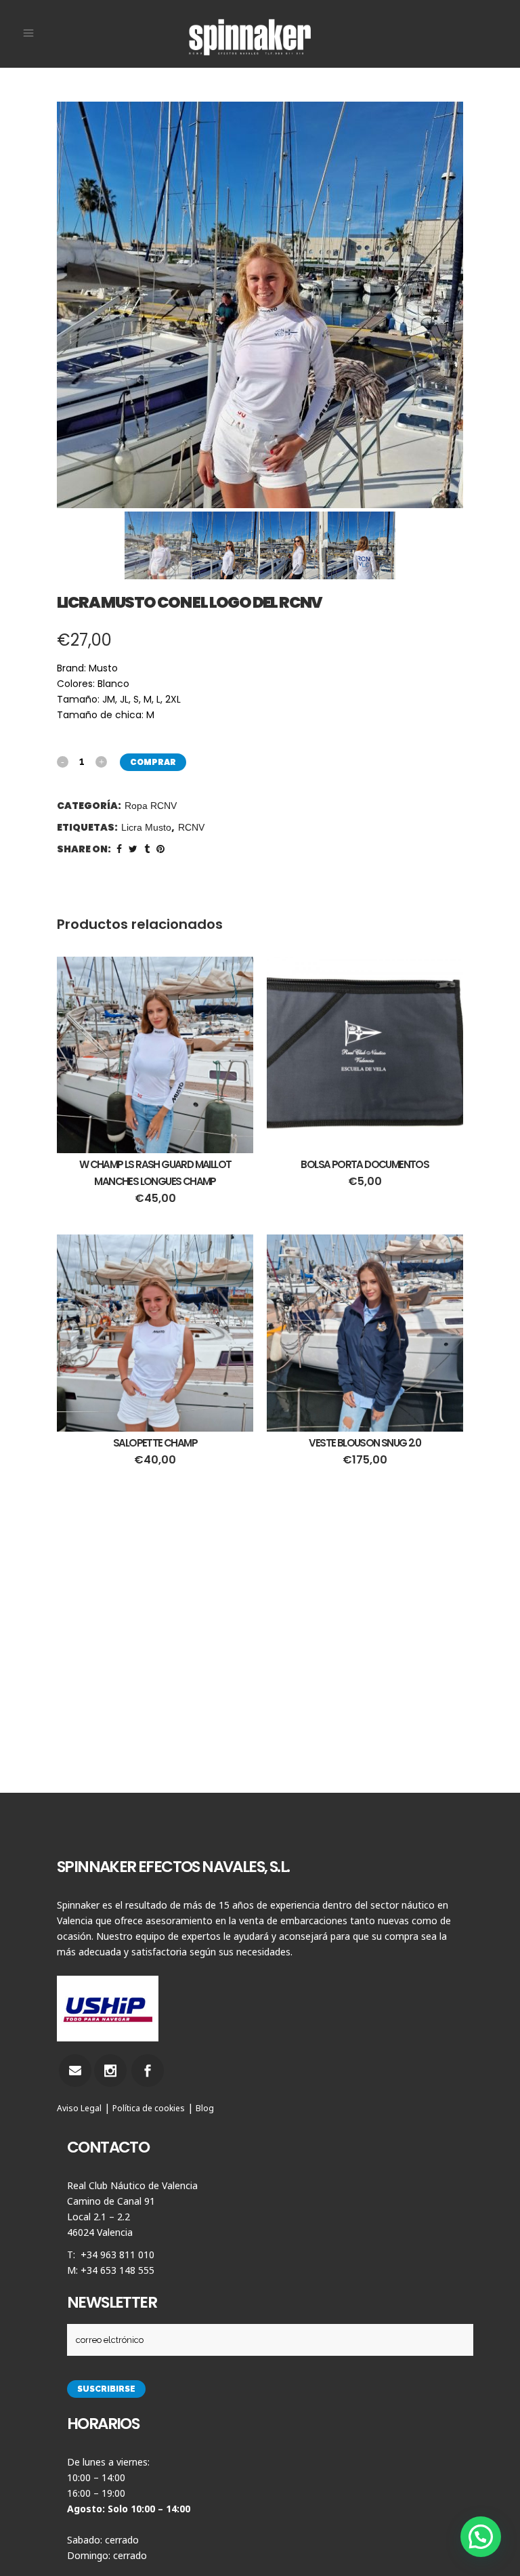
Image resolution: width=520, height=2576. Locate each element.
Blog (205, 2108)
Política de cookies (149, 2108)
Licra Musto (146, 827)
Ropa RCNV (151, 806)
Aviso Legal (79, 2108)
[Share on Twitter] (133, 849)
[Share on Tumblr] (147, 849)
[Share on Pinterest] (160, 849)
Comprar (153, 762)
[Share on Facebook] (119, 849)
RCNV (191, 827)
